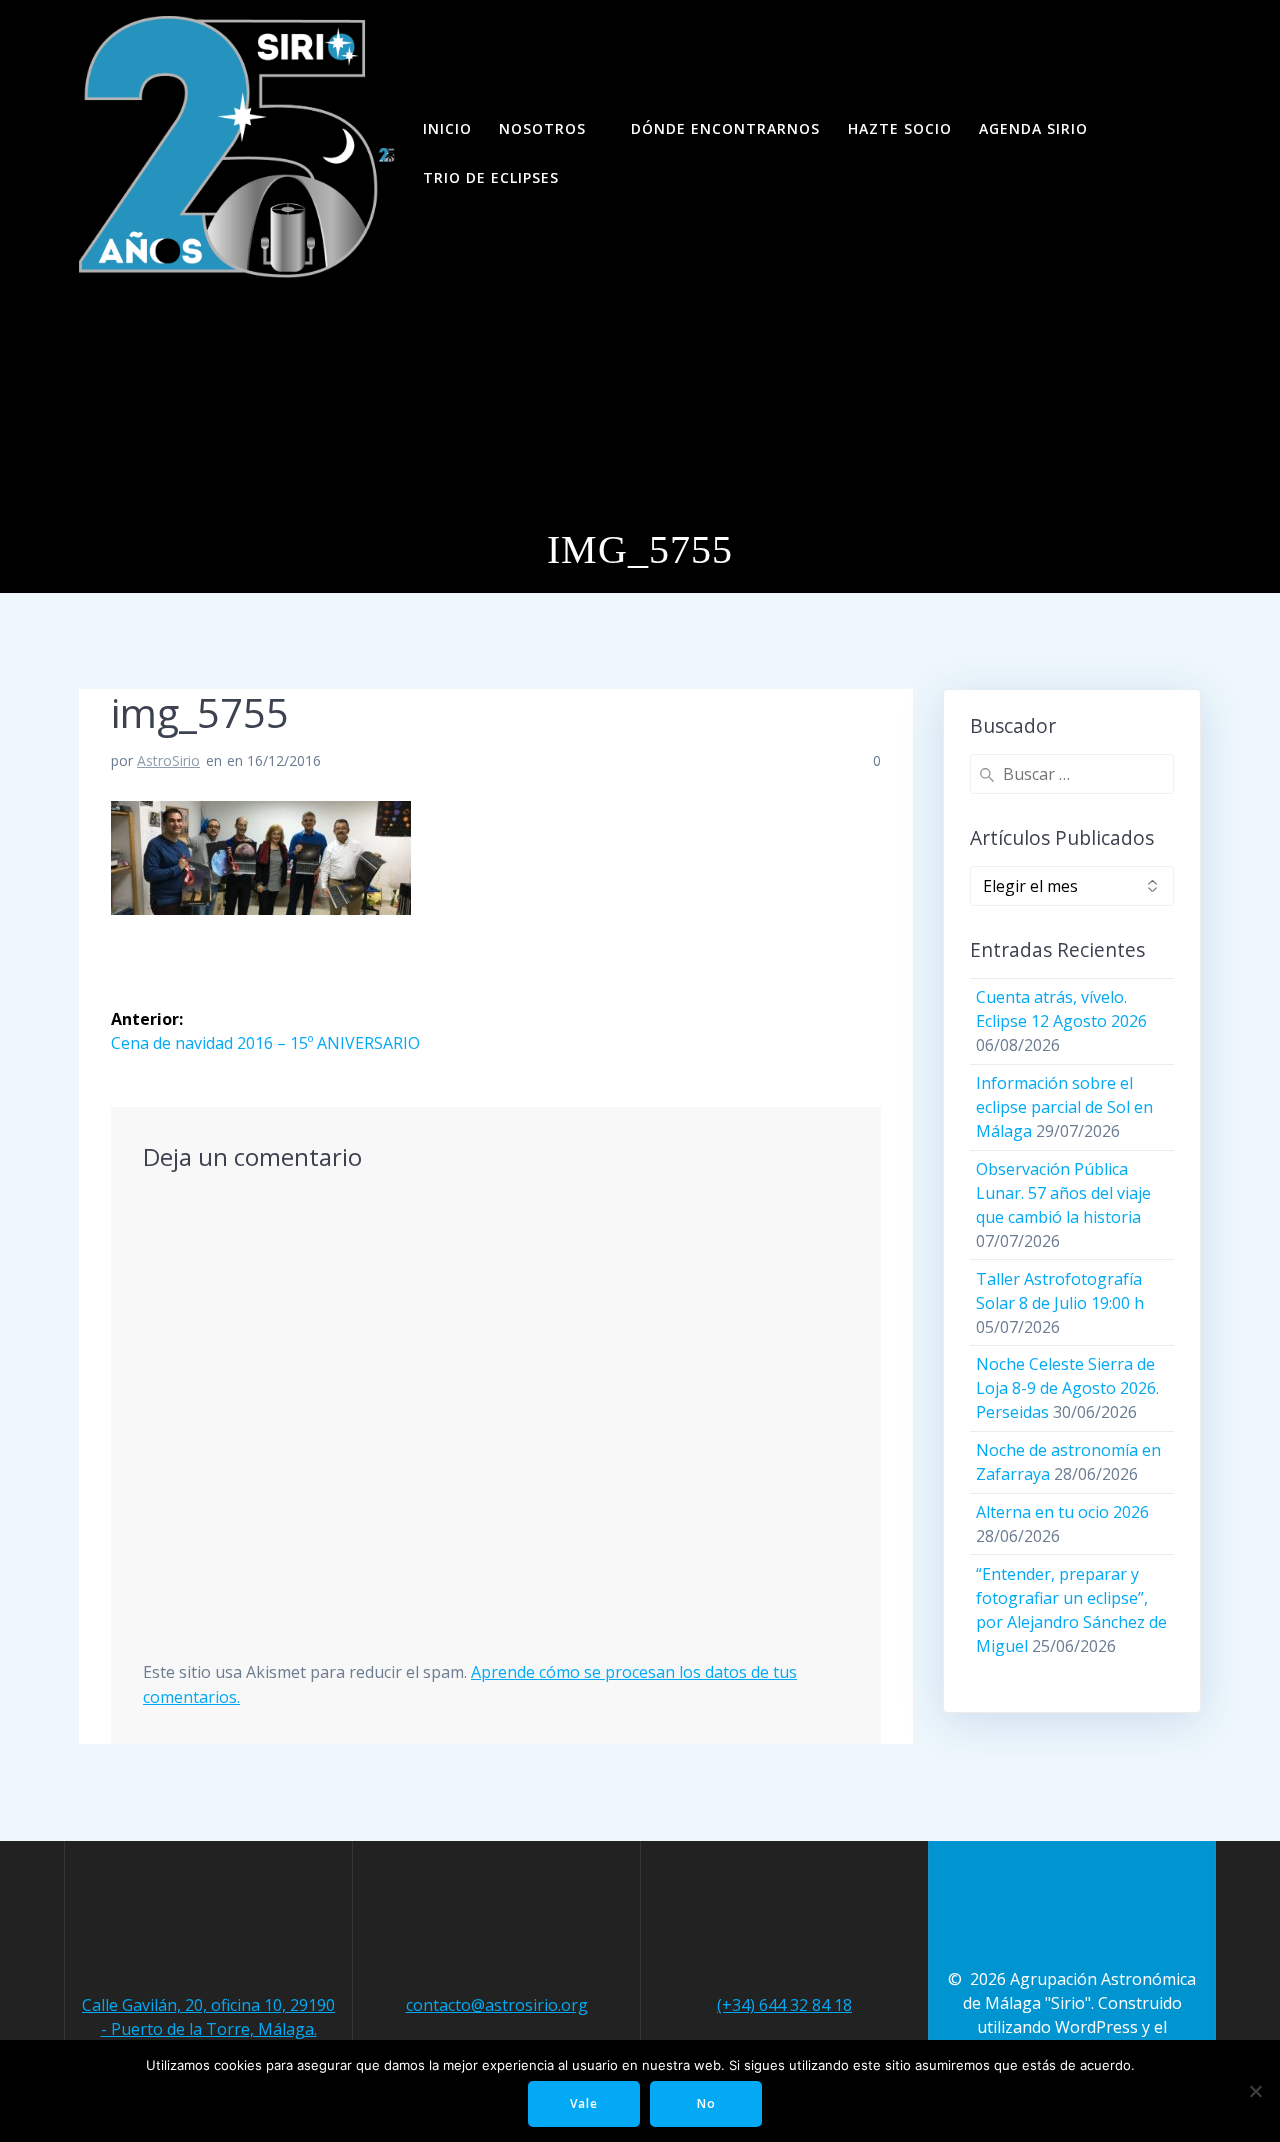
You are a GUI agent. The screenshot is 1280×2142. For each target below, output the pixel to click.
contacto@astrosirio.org (497, 2005)
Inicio (447, 128)
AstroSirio (168, 760)
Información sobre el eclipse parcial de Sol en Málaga (1064, 1107)
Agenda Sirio (1033, 128)
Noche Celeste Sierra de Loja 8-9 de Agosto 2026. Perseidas (1067, 1388)
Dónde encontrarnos (725, 128)
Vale (584, 2103)
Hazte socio (900, 128)
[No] (1255, 2091)
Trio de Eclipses (491, 177)
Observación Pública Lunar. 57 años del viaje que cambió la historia (1063, 1193)
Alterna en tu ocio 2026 (1062, 1512)
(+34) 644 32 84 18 (784, 2005)
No (706, 2103)
